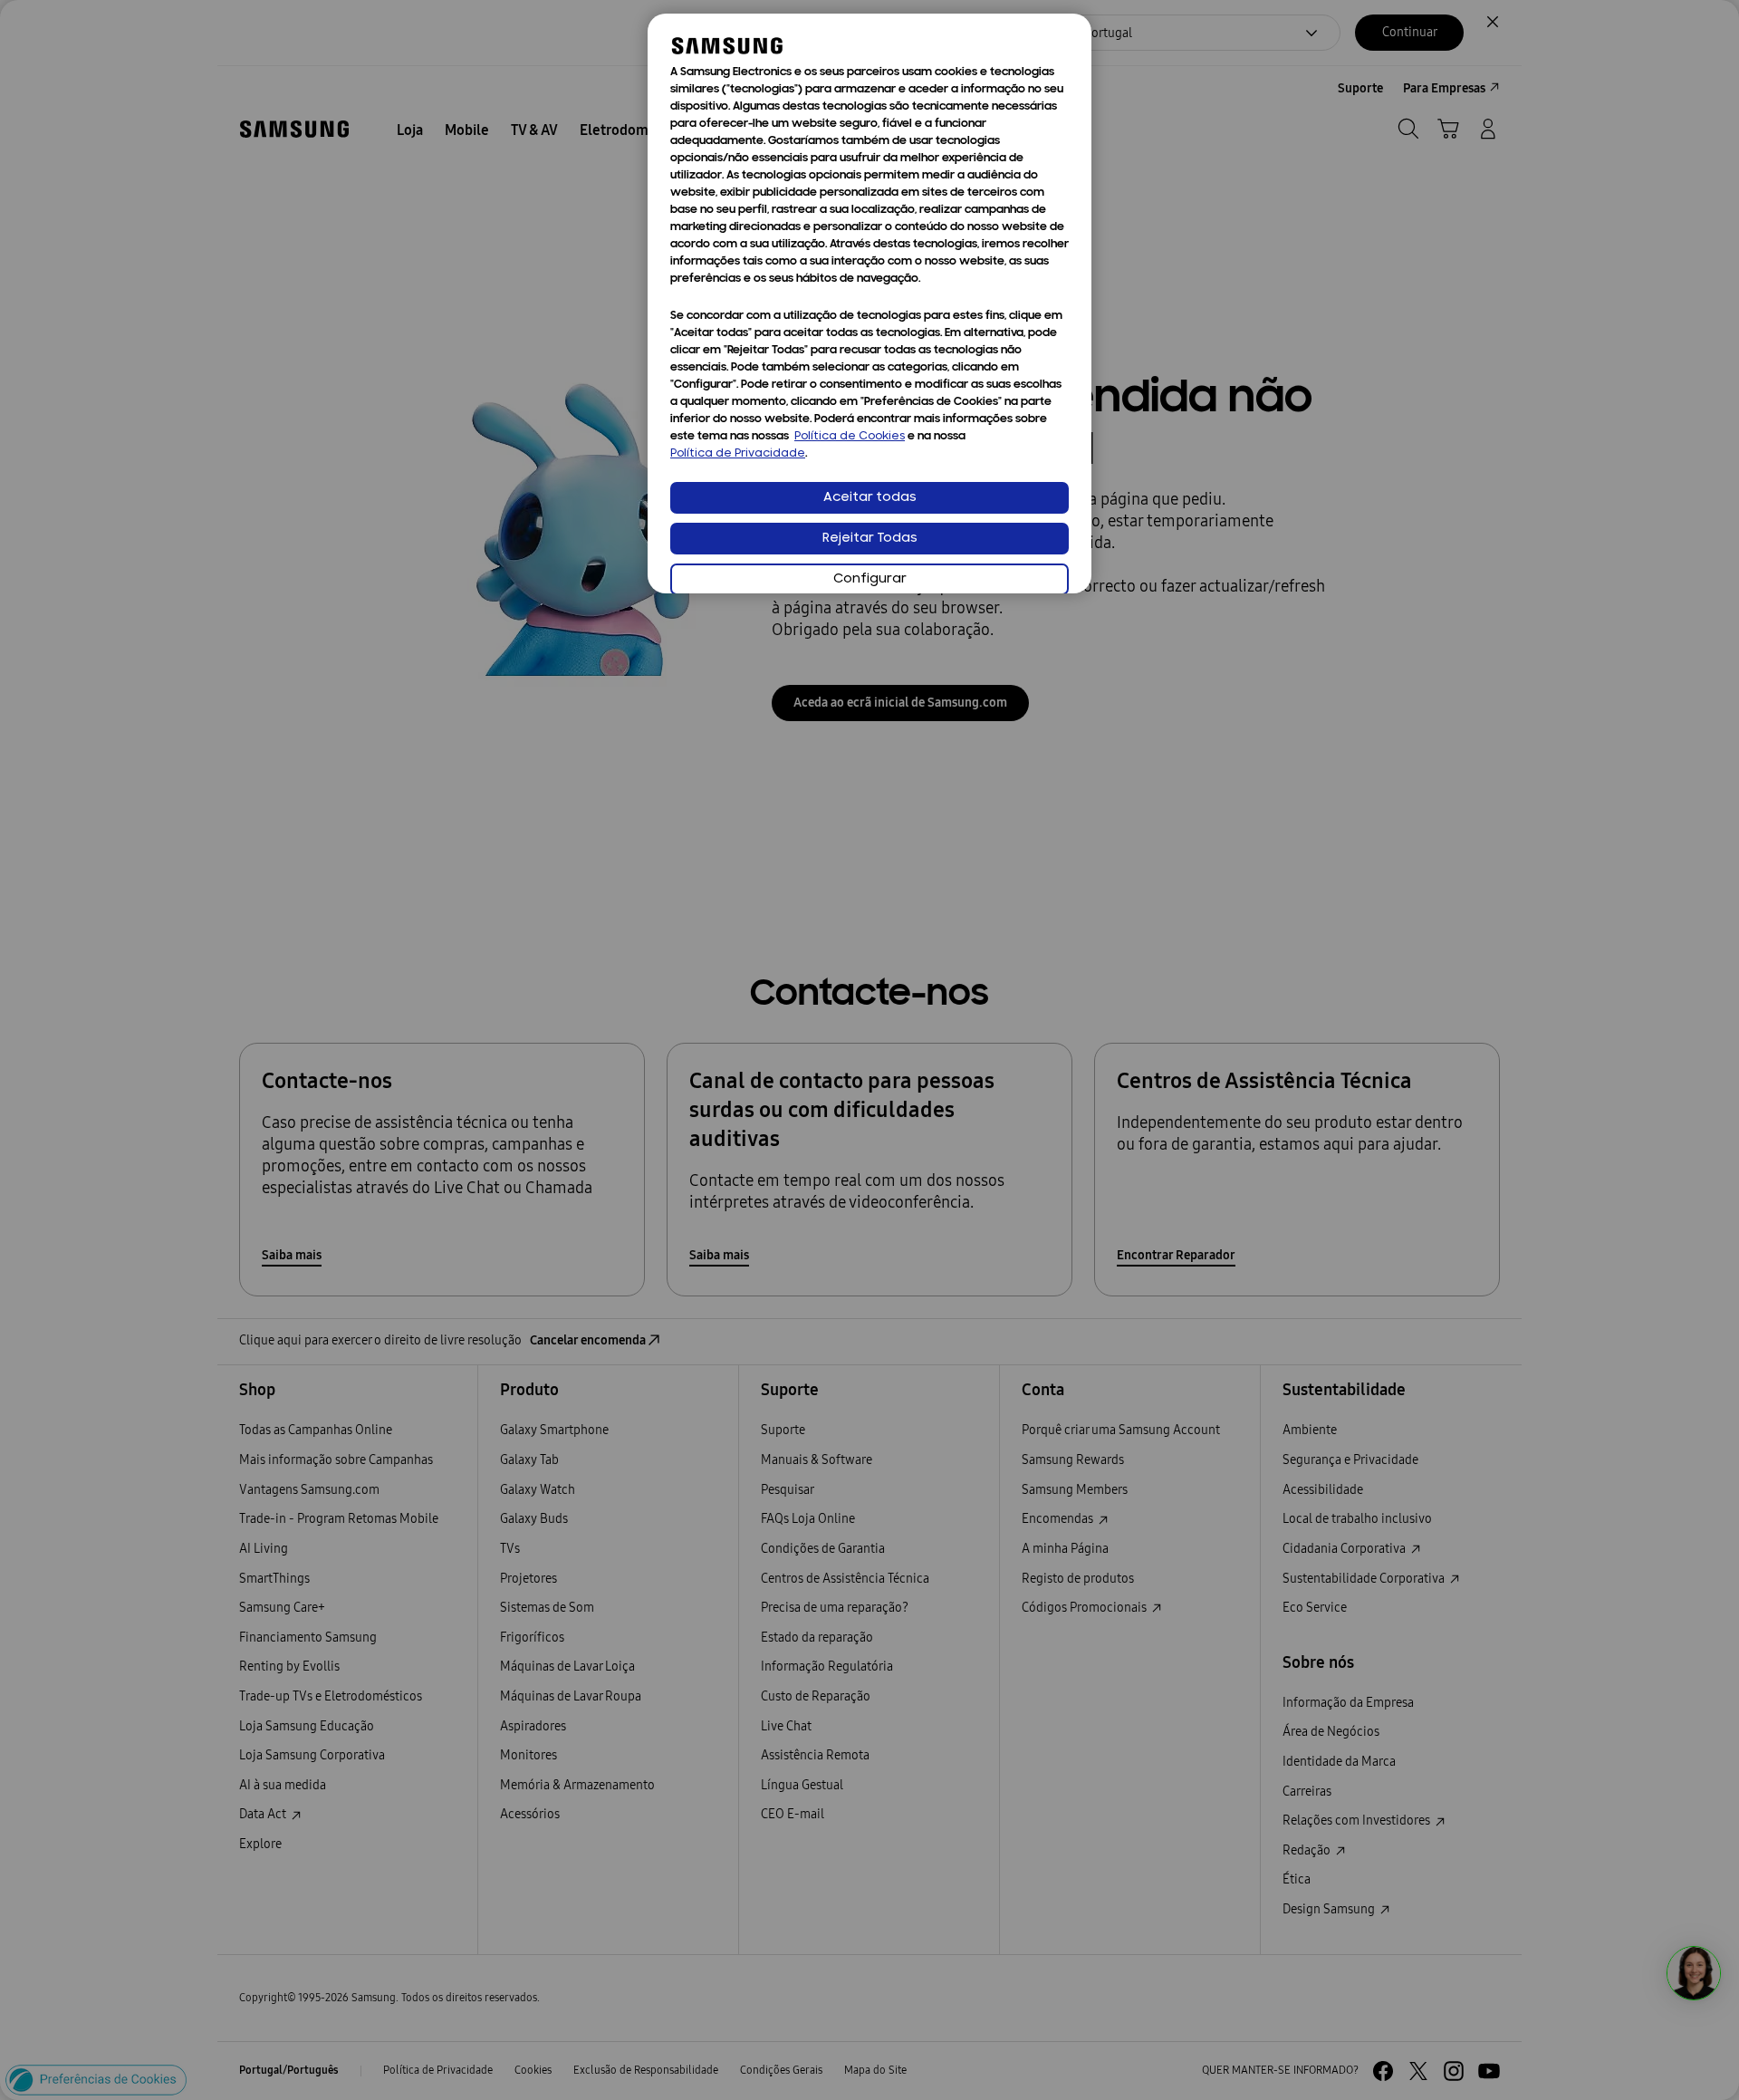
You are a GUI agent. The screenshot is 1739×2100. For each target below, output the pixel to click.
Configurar (870, 579)
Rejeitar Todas (870, 539)
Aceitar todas (870, 498)
